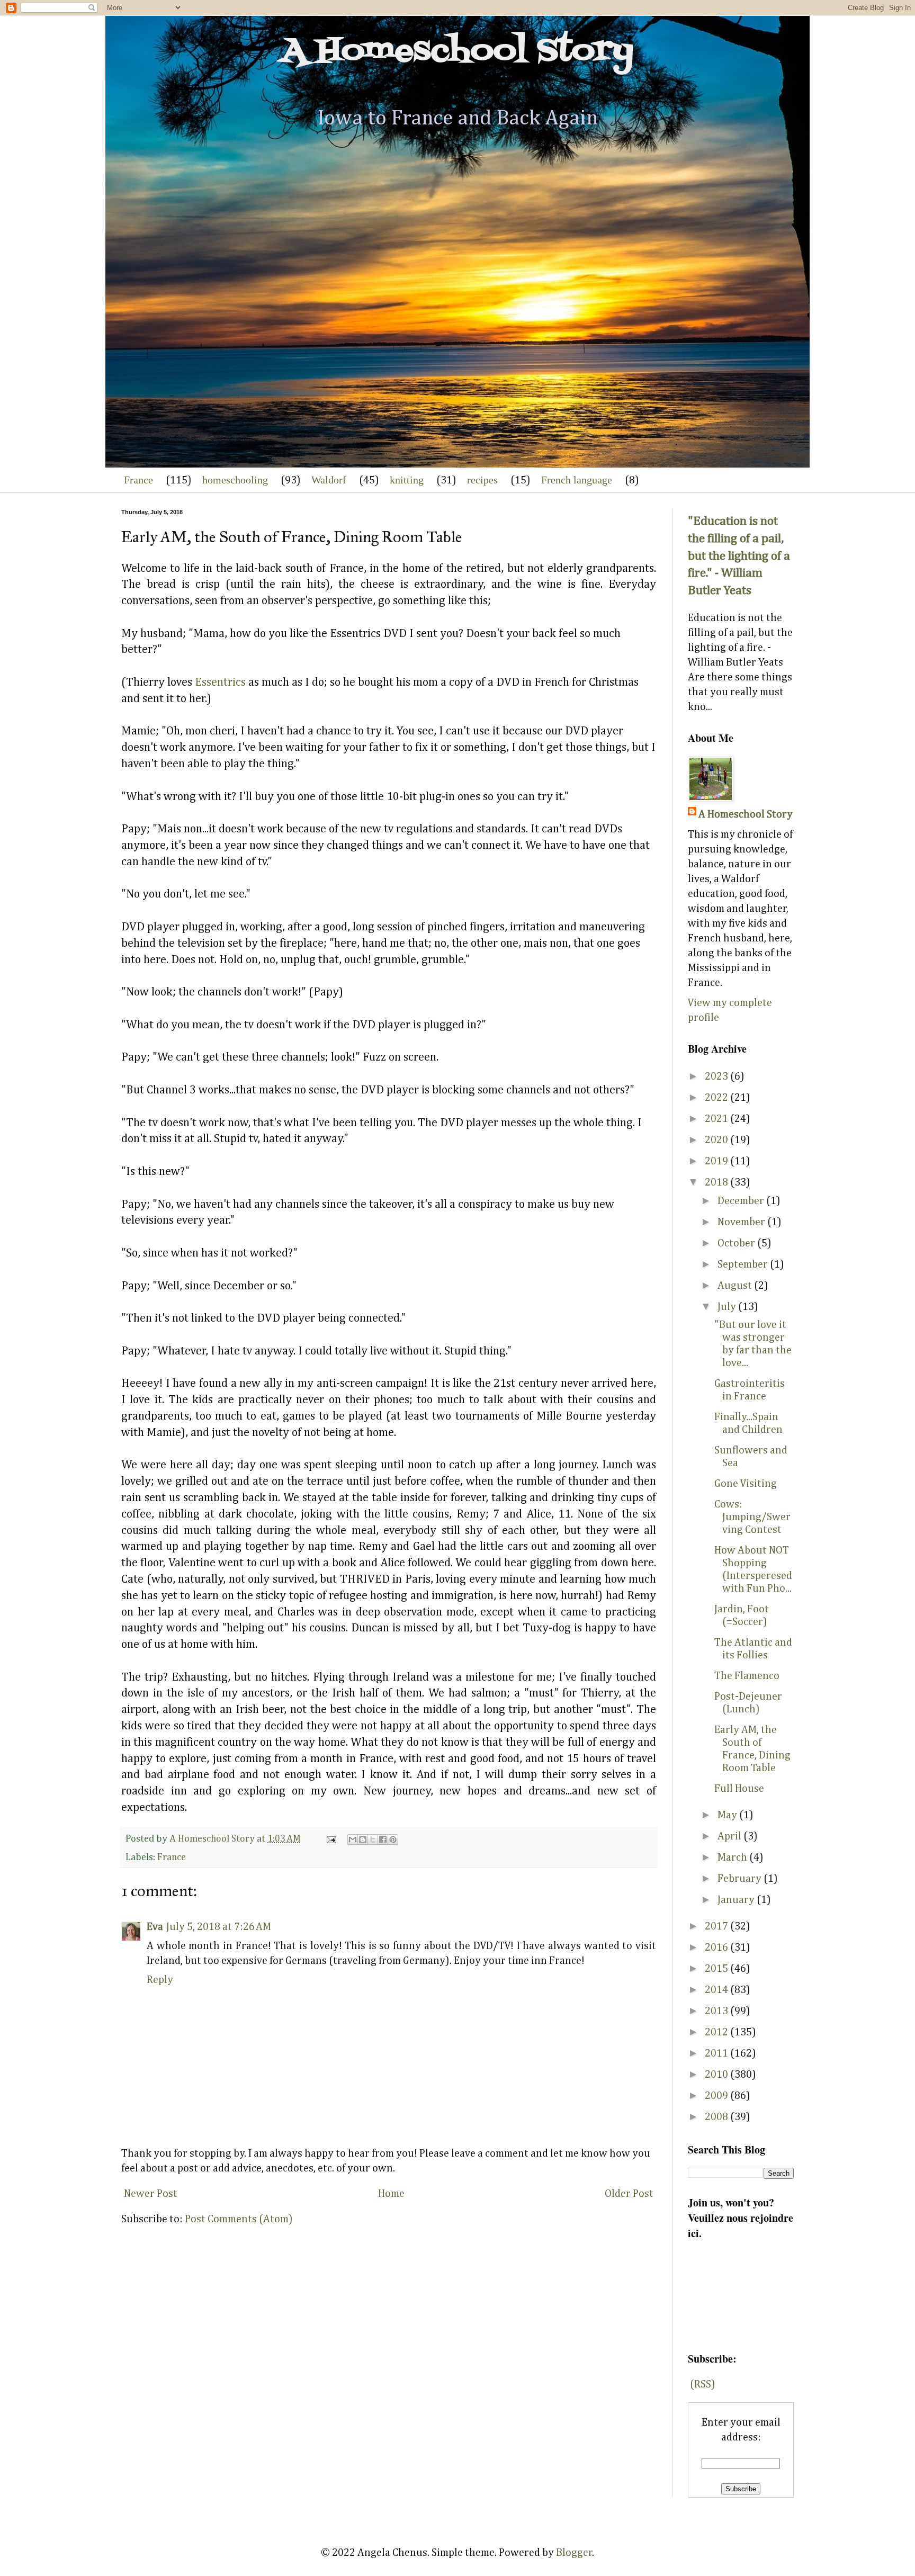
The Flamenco (747, 1676)
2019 (717, 1161)
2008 (717, 2117)
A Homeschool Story (457, 52)
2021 (717, 1119)
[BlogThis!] (363, 1839)
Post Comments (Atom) (239, 2219)
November (742, 1222)
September (744, 1264)
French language (577, 480)
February (741, 1879)
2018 (717, 1182)
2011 (717, 2053)
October (737, 1243)
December (742, 1201)
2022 (717, 1098)
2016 (717, 1947)
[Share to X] (373, 1839)
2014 (717, 1990)
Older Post (629, 2194)
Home (391, 2194)
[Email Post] (330, 1839)
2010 (717, 2075)
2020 (717, 1140)
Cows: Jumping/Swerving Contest (752, 1517)
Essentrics (220, 683)
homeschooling (235, 480)
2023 (717, 1076)
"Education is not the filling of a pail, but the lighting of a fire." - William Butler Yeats (739, 556)
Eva (155, 1927)
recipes (482, 480)
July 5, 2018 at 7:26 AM (219, 1927)
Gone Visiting (746, 1484)
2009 (717, 2096)
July (728, 1307)
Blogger (574, 2553)
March (733, 1857)
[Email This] (353, 1839)
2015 (717, 1969)
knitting (407, 480)
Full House (739, 1789)
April (730, 1836)
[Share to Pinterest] (393, 1839)
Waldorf (329, 480)
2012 (717, 2032)
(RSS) (703, 2384)
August (736, 1286)
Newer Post (151, 2194)
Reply (160, 1980)
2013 (717, 2011)
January (737, 1900)
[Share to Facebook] (383, 1839)
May (728, 1815)
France (138, 480)
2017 (717, 1926)
